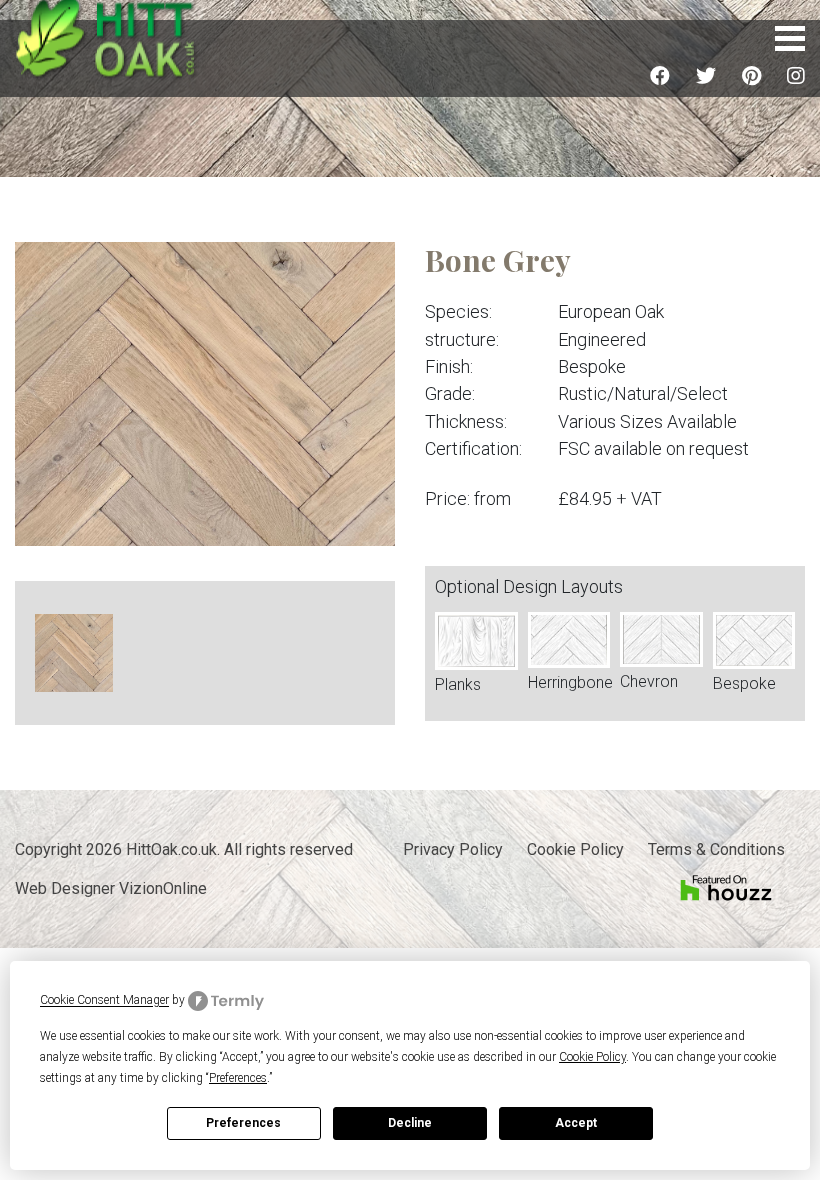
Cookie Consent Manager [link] (104, 1001)
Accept (576, 1123)
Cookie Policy (575, 849)
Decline (410, 1123)
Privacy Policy (453, 849)
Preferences (243, 1123)
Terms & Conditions (716, 849)
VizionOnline (163, 888)
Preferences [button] (238, 1078)
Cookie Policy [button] (592, 1057)
